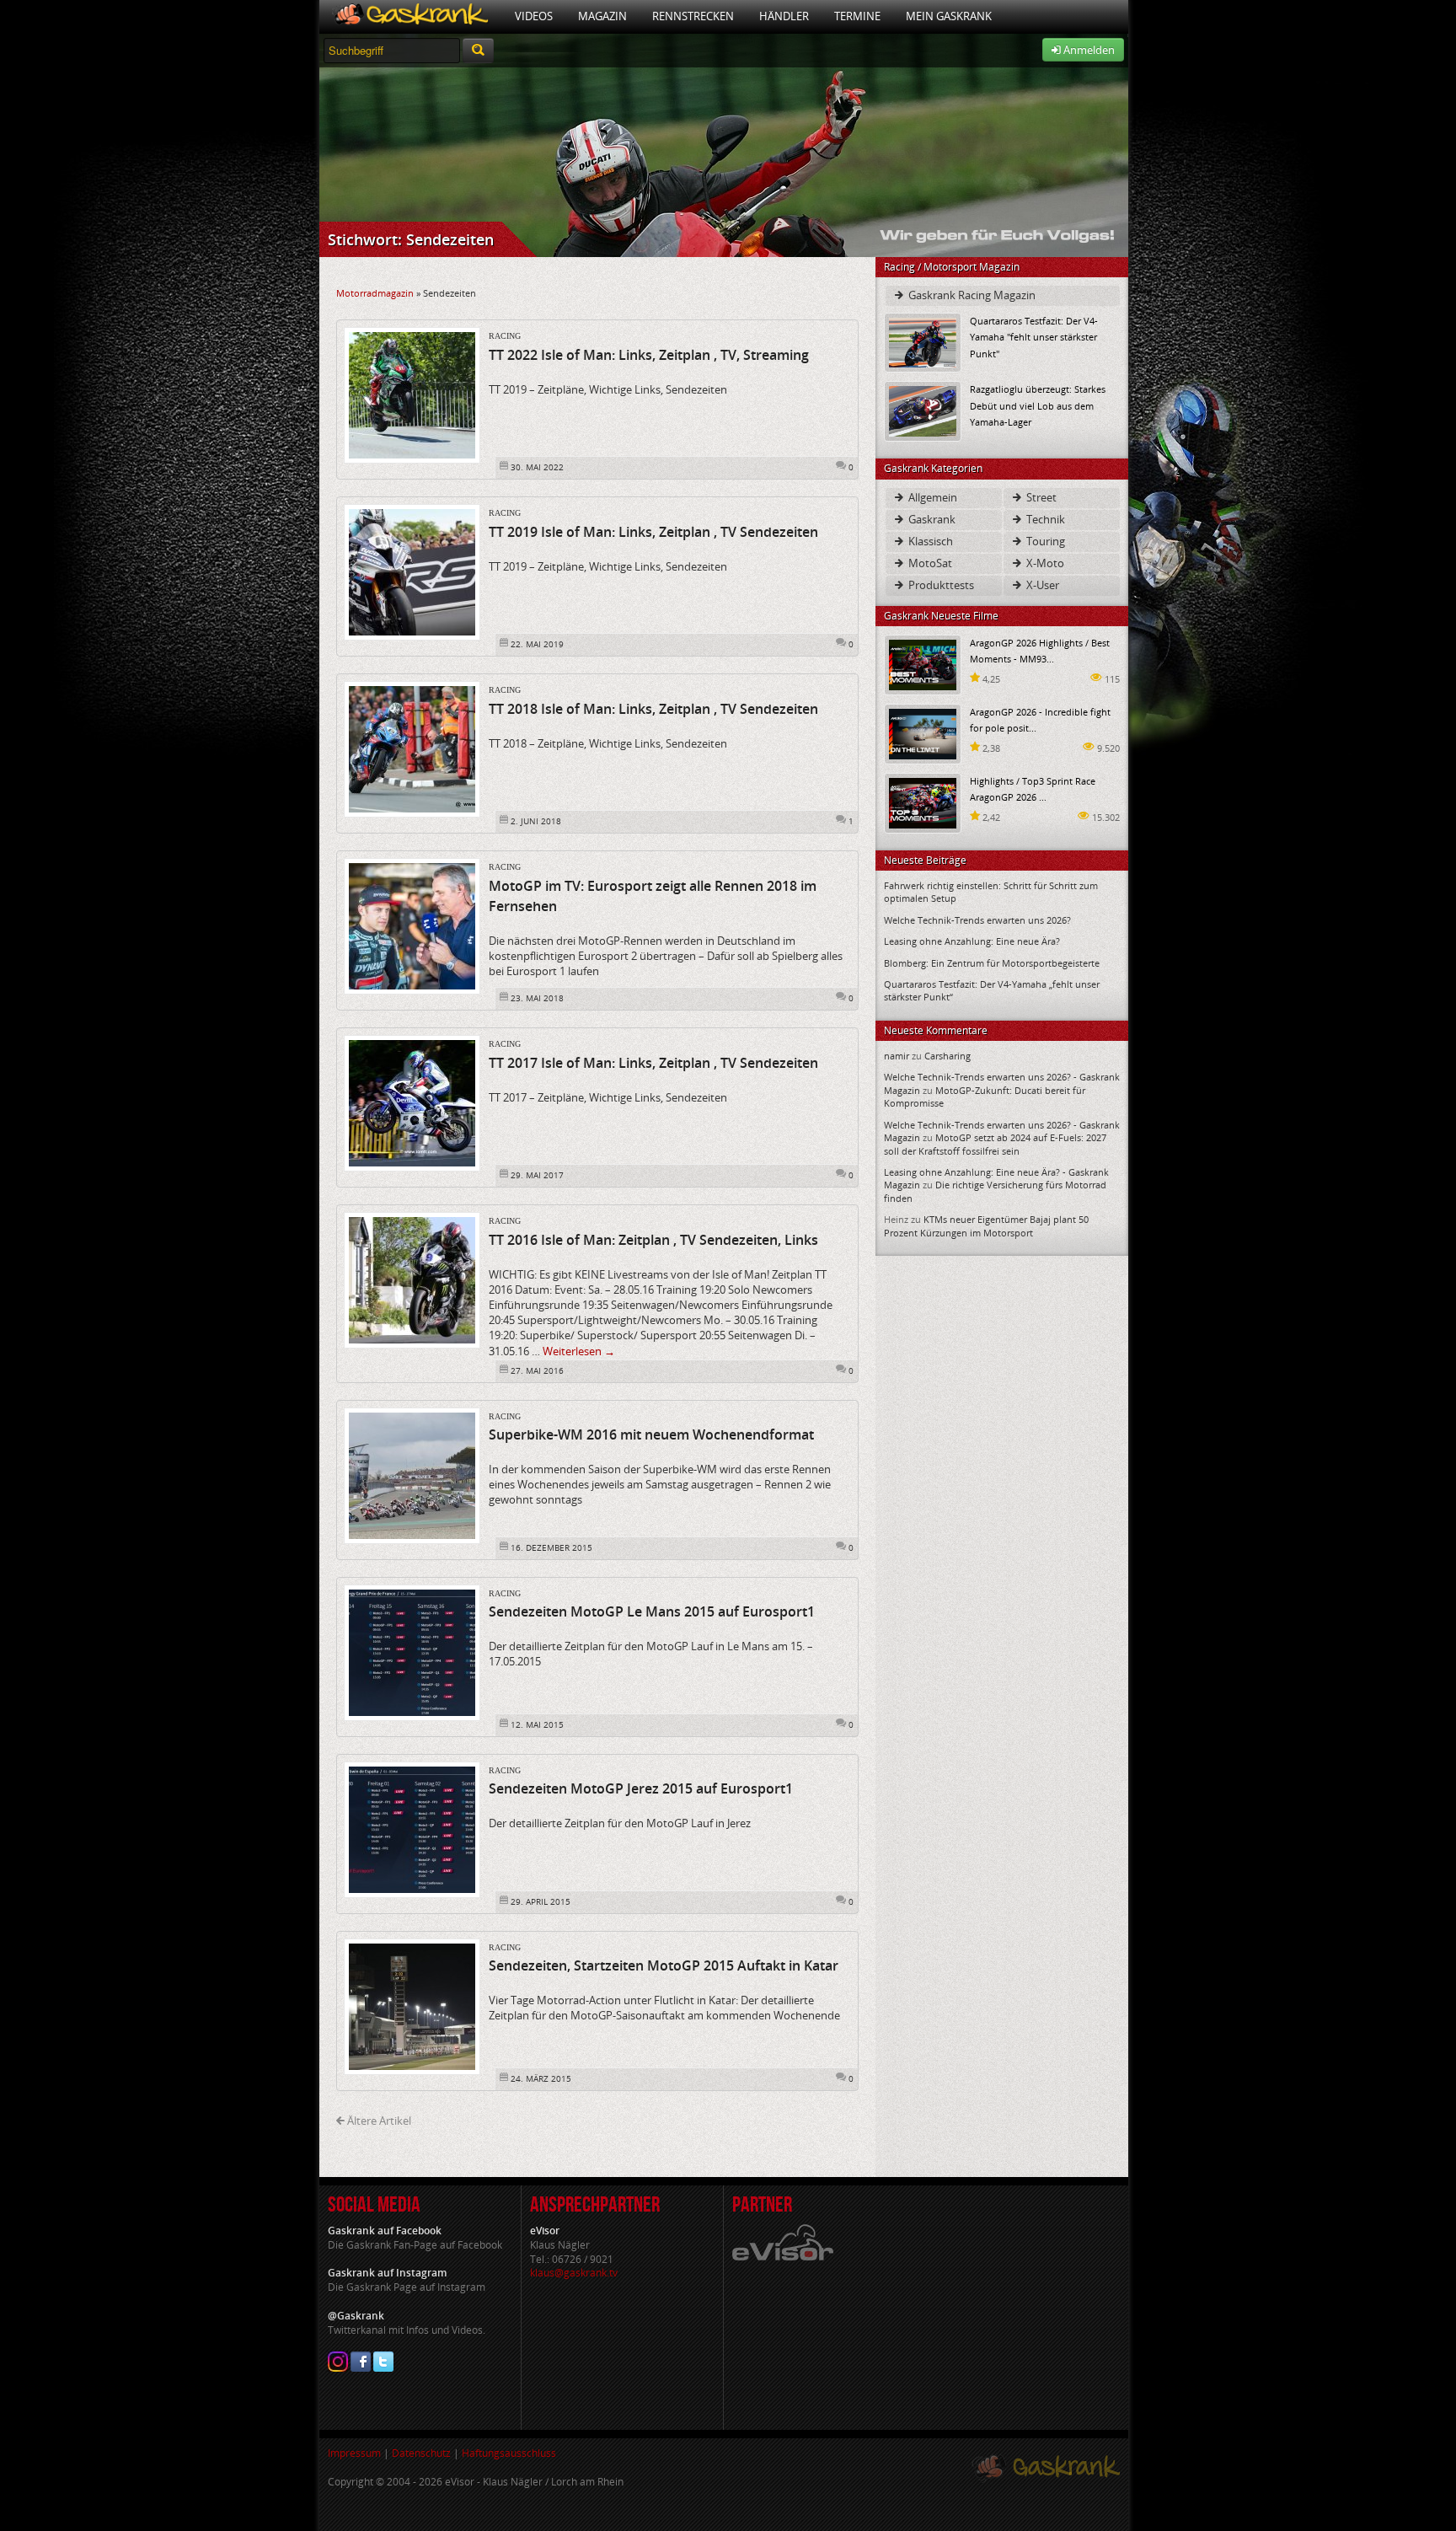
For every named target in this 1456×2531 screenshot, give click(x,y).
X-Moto (1044, 563)
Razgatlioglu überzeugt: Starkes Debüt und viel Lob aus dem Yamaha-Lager (1038, 405)
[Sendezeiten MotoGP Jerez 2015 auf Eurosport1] (412, 1828)
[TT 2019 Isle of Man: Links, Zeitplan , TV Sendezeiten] (412, 571)
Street (1040, 497)
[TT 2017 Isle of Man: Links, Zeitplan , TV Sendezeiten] (412, 1102)
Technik (1044, 519)
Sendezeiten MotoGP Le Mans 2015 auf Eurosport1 (652, 1611)
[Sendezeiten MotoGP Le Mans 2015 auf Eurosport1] (412, 1651)
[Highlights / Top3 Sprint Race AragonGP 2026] (923, 802)
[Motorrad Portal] (411, 16)
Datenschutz (421, 2453)
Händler (784, 16)
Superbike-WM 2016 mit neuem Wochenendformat (651, 1434)
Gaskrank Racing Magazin (971, 295)
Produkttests (940, 585)
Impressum (354, 2453)
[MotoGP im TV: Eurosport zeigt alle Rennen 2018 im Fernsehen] (412, 925)
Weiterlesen (579, 1351)
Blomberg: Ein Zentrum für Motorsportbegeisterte (992, 963)
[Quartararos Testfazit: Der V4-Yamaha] (923, 342)
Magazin (602, 16)
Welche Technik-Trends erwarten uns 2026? (977, 920)
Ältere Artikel (378, 2121)
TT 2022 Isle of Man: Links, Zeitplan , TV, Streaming (649, 355)
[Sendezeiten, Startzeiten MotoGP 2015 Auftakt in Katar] (412, 2005)
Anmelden (1088, 50)
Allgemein (931, 497)
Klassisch (929, 541)
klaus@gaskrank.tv (574, 2273)
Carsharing (947, 1056)
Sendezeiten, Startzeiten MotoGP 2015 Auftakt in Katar (664, 1965)
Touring (1044, 541)
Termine (857, 16)
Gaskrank (931, 519)
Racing (505, 336)
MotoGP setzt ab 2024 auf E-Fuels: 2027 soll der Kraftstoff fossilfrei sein (995, 1144)
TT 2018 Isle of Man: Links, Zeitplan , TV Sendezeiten (653, 709)
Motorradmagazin (375, 293)
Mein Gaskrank (949, 16)
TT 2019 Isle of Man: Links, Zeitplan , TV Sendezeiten (653, 532)
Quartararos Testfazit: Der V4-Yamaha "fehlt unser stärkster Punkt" (1034, 337)
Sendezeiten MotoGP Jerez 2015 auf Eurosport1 (641, 1788)
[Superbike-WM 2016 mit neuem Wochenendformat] (412, 1474)
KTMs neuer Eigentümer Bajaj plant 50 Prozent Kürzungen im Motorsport (986, 1225)
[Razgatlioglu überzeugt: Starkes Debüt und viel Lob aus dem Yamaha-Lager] (923, 410)
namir (897, 1056)
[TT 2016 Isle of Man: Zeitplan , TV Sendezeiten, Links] (412, 1279)
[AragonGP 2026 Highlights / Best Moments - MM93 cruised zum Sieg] (923, 664)
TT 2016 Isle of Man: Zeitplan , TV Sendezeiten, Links (653, 1240)
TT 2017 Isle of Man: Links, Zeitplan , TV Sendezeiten (653, 1063)
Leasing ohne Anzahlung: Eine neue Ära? (972, 941)
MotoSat (929, 563)
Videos (534, 16)
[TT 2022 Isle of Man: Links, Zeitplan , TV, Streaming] (412, 394)
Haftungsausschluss (509, 2453)
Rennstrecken (693, 16)
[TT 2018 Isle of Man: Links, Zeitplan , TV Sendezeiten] (412, 748)
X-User (1041, 585)
